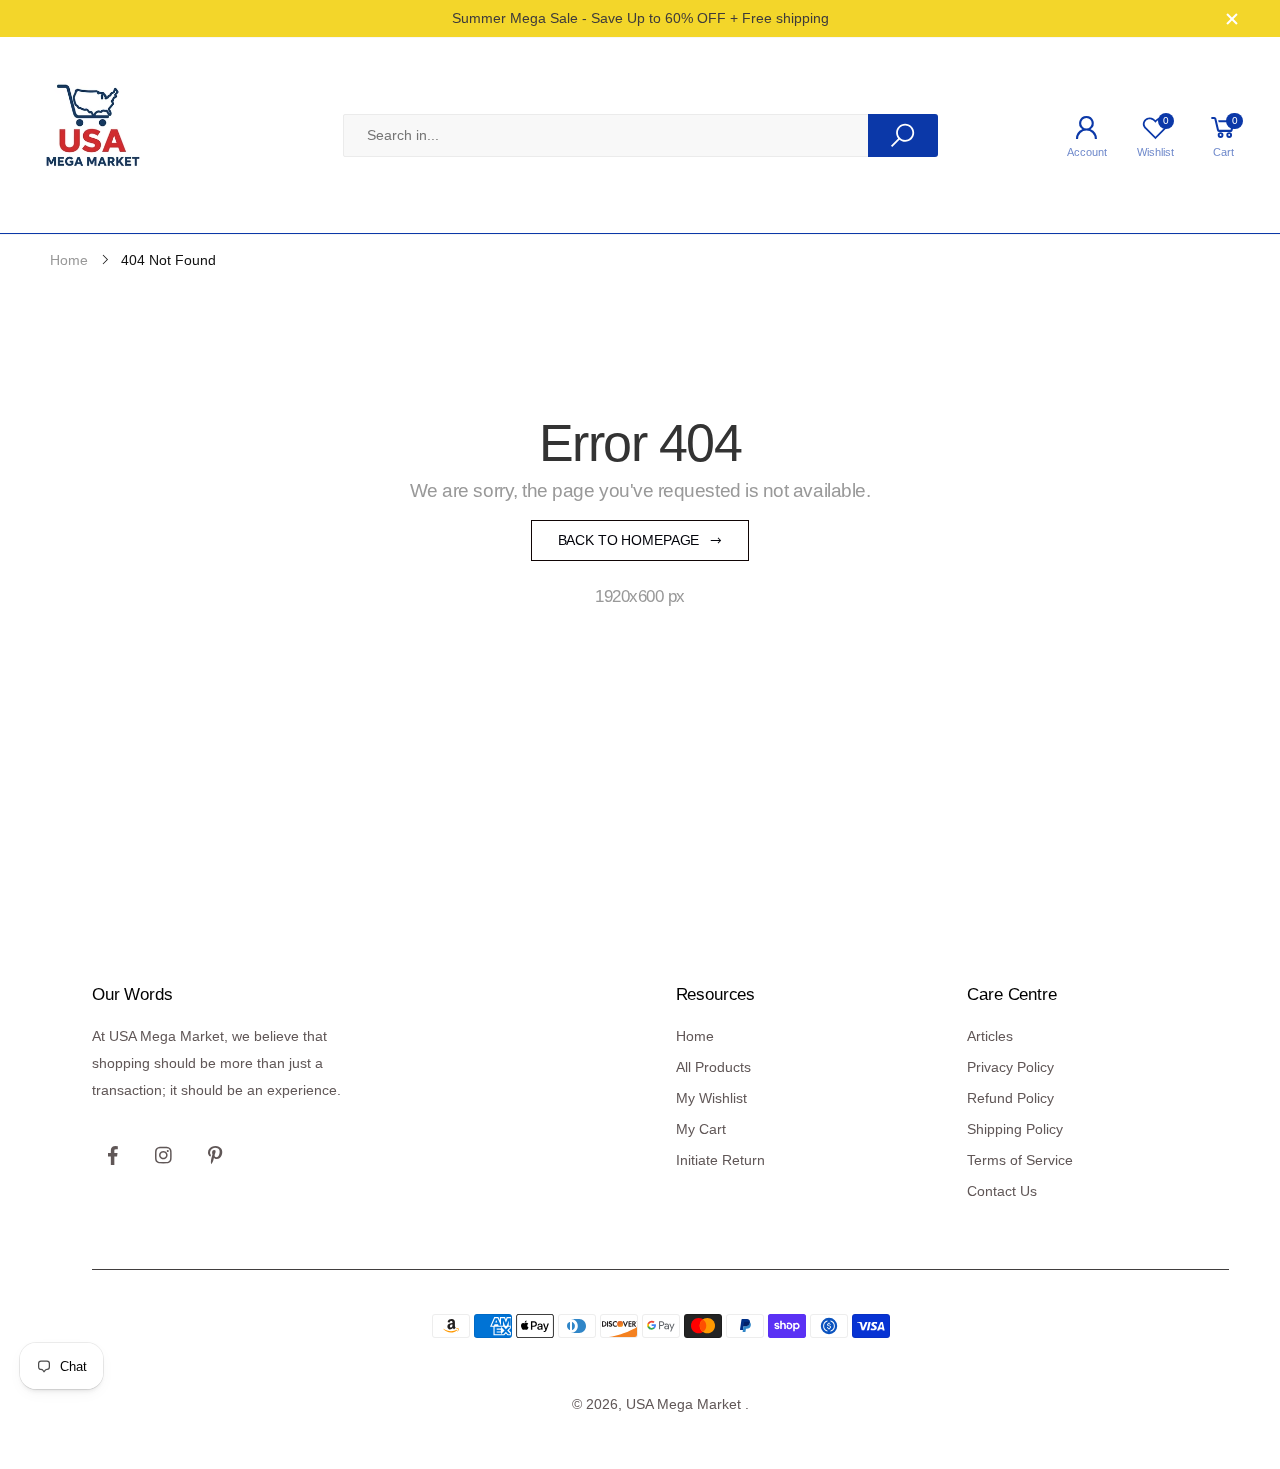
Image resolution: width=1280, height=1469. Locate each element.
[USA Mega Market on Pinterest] (214, 1156)
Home (695, 1036)
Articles (990, 1036)
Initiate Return (720, 1160)
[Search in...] (903, 135)
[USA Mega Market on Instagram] (163, 1156)
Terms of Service (1020, 1160)
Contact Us (1002, 1191)
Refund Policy (1010, 1098)
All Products (713, 1067)
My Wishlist (711, 1098)
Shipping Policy (1015, 1129)
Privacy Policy (1010, 1067)
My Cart (701, 1129)
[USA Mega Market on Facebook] (112, 1156)
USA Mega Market (683, 1404)
